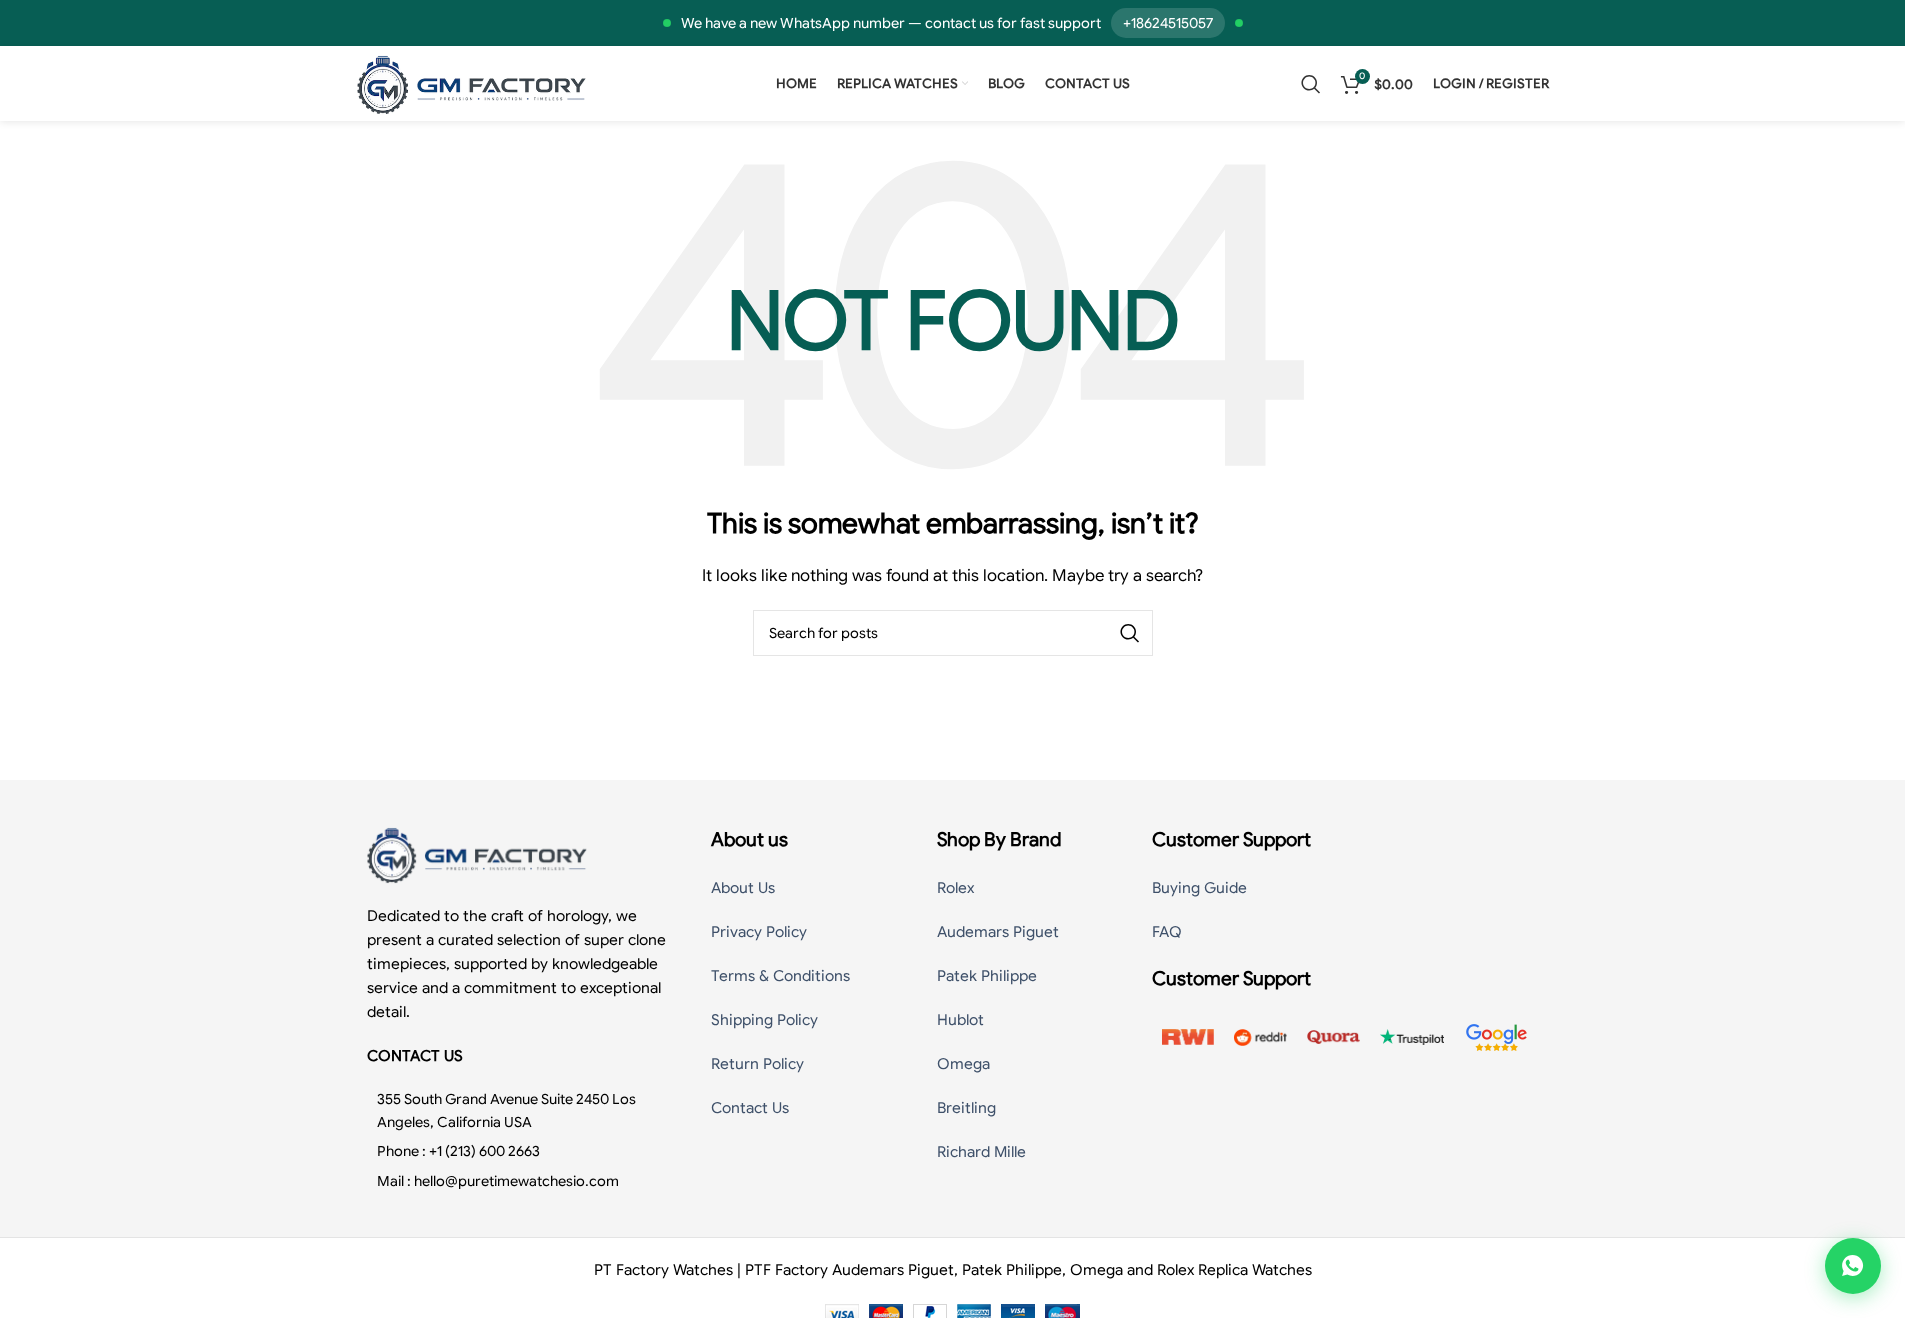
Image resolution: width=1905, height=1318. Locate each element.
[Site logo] (472, 83)
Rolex (955, 888)
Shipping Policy (764, 1020)
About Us (743, 888)
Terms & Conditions (780, 976)
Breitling (966, 1108)
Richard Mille (981, 1152)
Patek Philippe (987, 976)
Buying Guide (1199, 888)
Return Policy (757, 1064)
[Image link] (477, 854)
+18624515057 (1168, 23)
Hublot (960, 1020)
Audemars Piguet (998, 932)
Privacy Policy (759, 932)
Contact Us (750, 1108)
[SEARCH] (1130, 633)
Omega (963, 1064)
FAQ (1167, 932)
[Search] (1311, 84)
